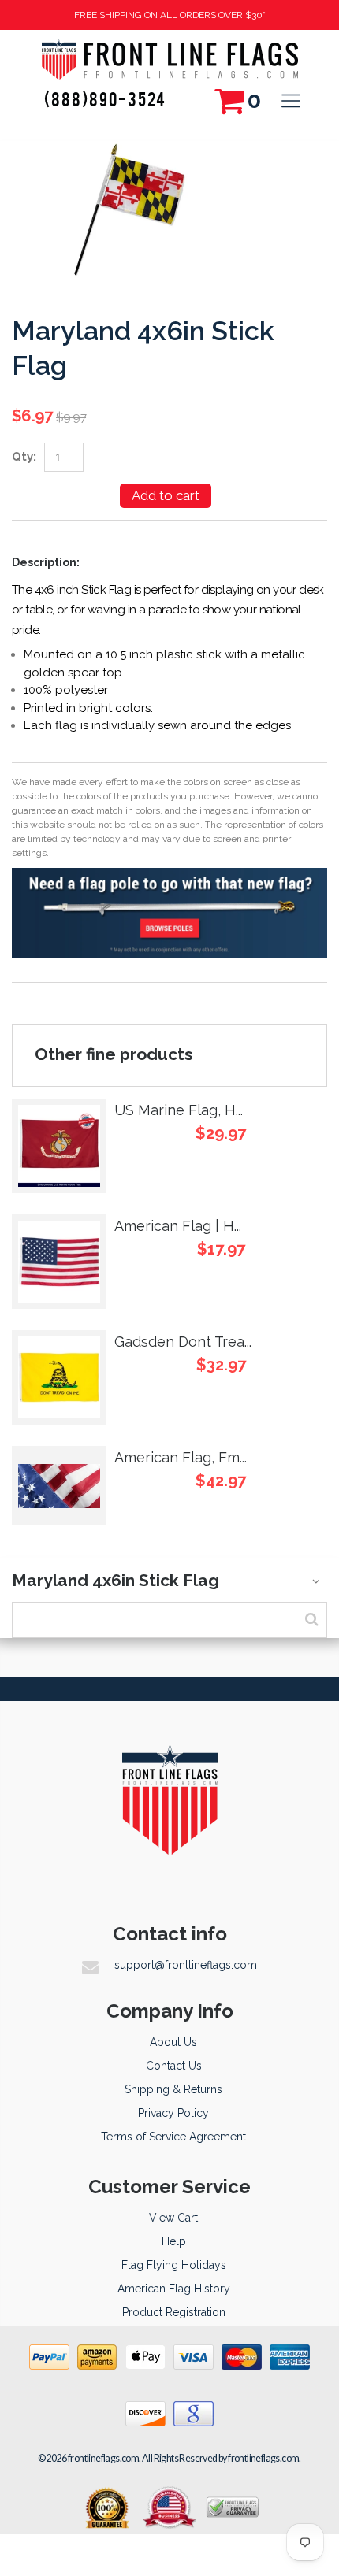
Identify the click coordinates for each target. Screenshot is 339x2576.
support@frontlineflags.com (186, 1965)
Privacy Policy (173, 2113)
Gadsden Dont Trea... (183, 1342)
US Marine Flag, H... (179, 1110)
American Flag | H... (178, 1226)
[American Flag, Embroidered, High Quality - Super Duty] (59, 1485)
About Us (173, 2042)
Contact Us (174, 2066)
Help (174, 2241)
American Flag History (174, 2289)
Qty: (24, 457)
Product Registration (174, 2312)
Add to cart (166, 495)
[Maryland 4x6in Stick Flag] (126, 150)
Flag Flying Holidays (174, 2265)
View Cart (173, 2218)
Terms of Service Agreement (173, 2137)
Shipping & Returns (173, 2089)
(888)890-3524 (105, 98)
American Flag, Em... (181, 1457)
